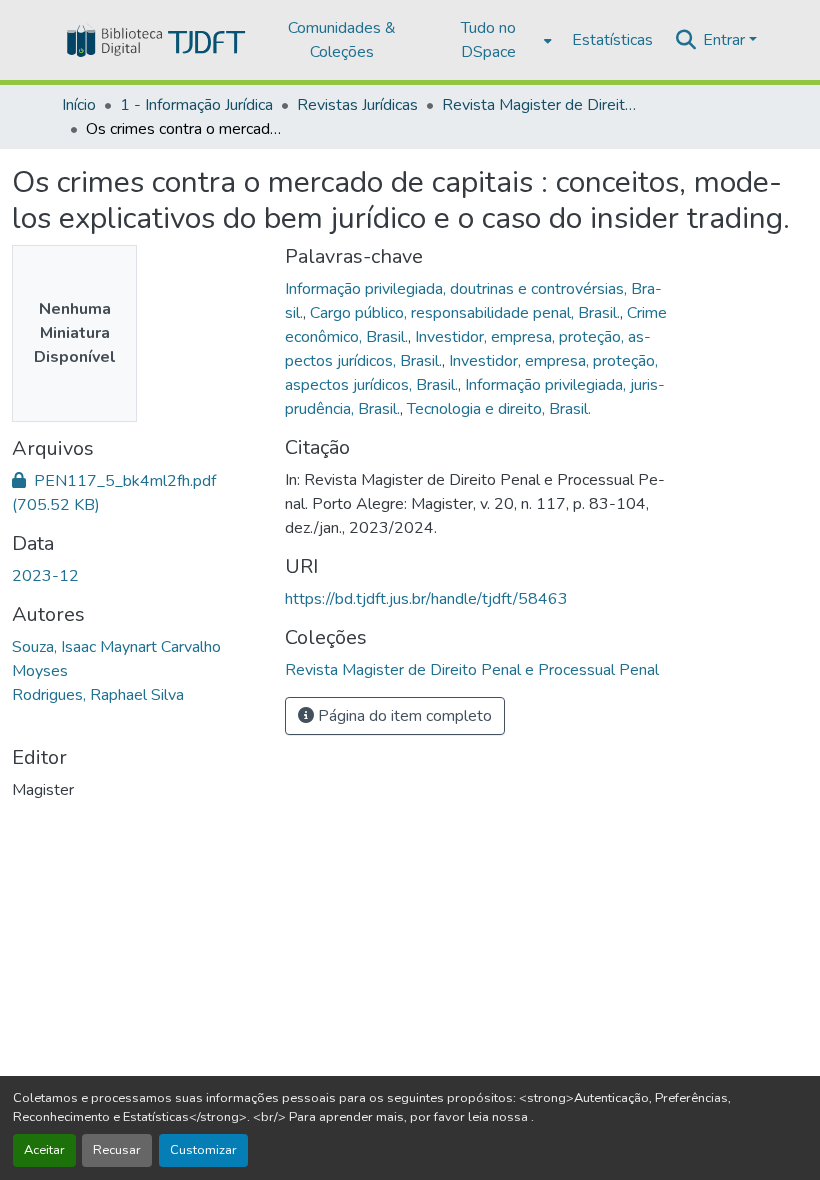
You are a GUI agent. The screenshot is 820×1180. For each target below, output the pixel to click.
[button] (154, 40)
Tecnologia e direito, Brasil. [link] (499, 409)
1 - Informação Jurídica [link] (196, 105)
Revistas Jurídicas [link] (357, 105)
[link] (136, 493)
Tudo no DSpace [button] (488, 40)
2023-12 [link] (45, 576)
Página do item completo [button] (403, 716)
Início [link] (79, 105)
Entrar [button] (726, 40)
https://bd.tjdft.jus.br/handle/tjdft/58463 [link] (426, 599)
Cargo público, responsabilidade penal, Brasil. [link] (465, 313)
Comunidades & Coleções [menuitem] (342, 40)
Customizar (203, 1150)
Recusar (117, 1150)
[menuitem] (494, 40)
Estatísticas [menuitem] (612, 40)
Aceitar (44, 1150)
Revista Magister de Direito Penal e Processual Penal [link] (542, 105)
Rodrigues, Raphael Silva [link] (98, 695)
